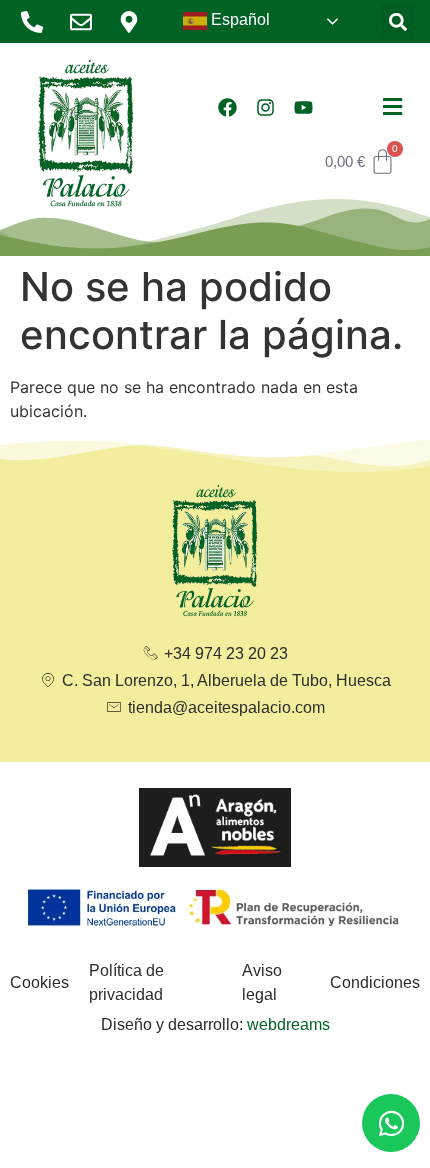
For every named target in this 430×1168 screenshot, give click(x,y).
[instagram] (265, 107)
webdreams (288, 1024)
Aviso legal (262, 982)
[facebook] (227, 107)
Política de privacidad (126, 982)
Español (238, 19)
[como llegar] (134, 22)
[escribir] (86, 22)
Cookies (39, 982)
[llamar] (37, 22)
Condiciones (375, 982)
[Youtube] (303, 107)
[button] (397, 21)
